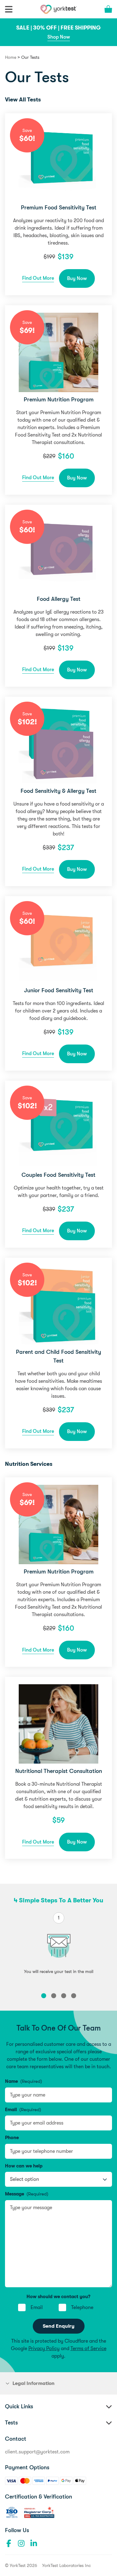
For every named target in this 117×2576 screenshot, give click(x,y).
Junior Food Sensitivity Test (59, 990)
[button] (44, 1996)
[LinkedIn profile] (34, 2543)
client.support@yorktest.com (37, 2452)
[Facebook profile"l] (9, 2543)
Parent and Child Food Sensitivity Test (58, 1356)
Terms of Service (88, 2349)
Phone (12, 2138)
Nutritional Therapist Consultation (59, 1771)
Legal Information (34, 2383)
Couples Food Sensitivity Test (58, 1175)
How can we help (24, 2166)
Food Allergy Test (59, 599)
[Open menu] (9, 9)
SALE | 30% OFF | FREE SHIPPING (58, 28)
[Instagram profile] (21, 2543)
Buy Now (77, 278)
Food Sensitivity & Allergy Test (58, 791)
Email (23, 2110)
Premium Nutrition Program (59, 400)
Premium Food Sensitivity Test (59, 208)
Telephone (82, 2307)
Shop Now (59, 37)
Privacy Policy (44, 2349)
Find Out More (38, 278)
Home (11, 57)
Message (27, 2194)
